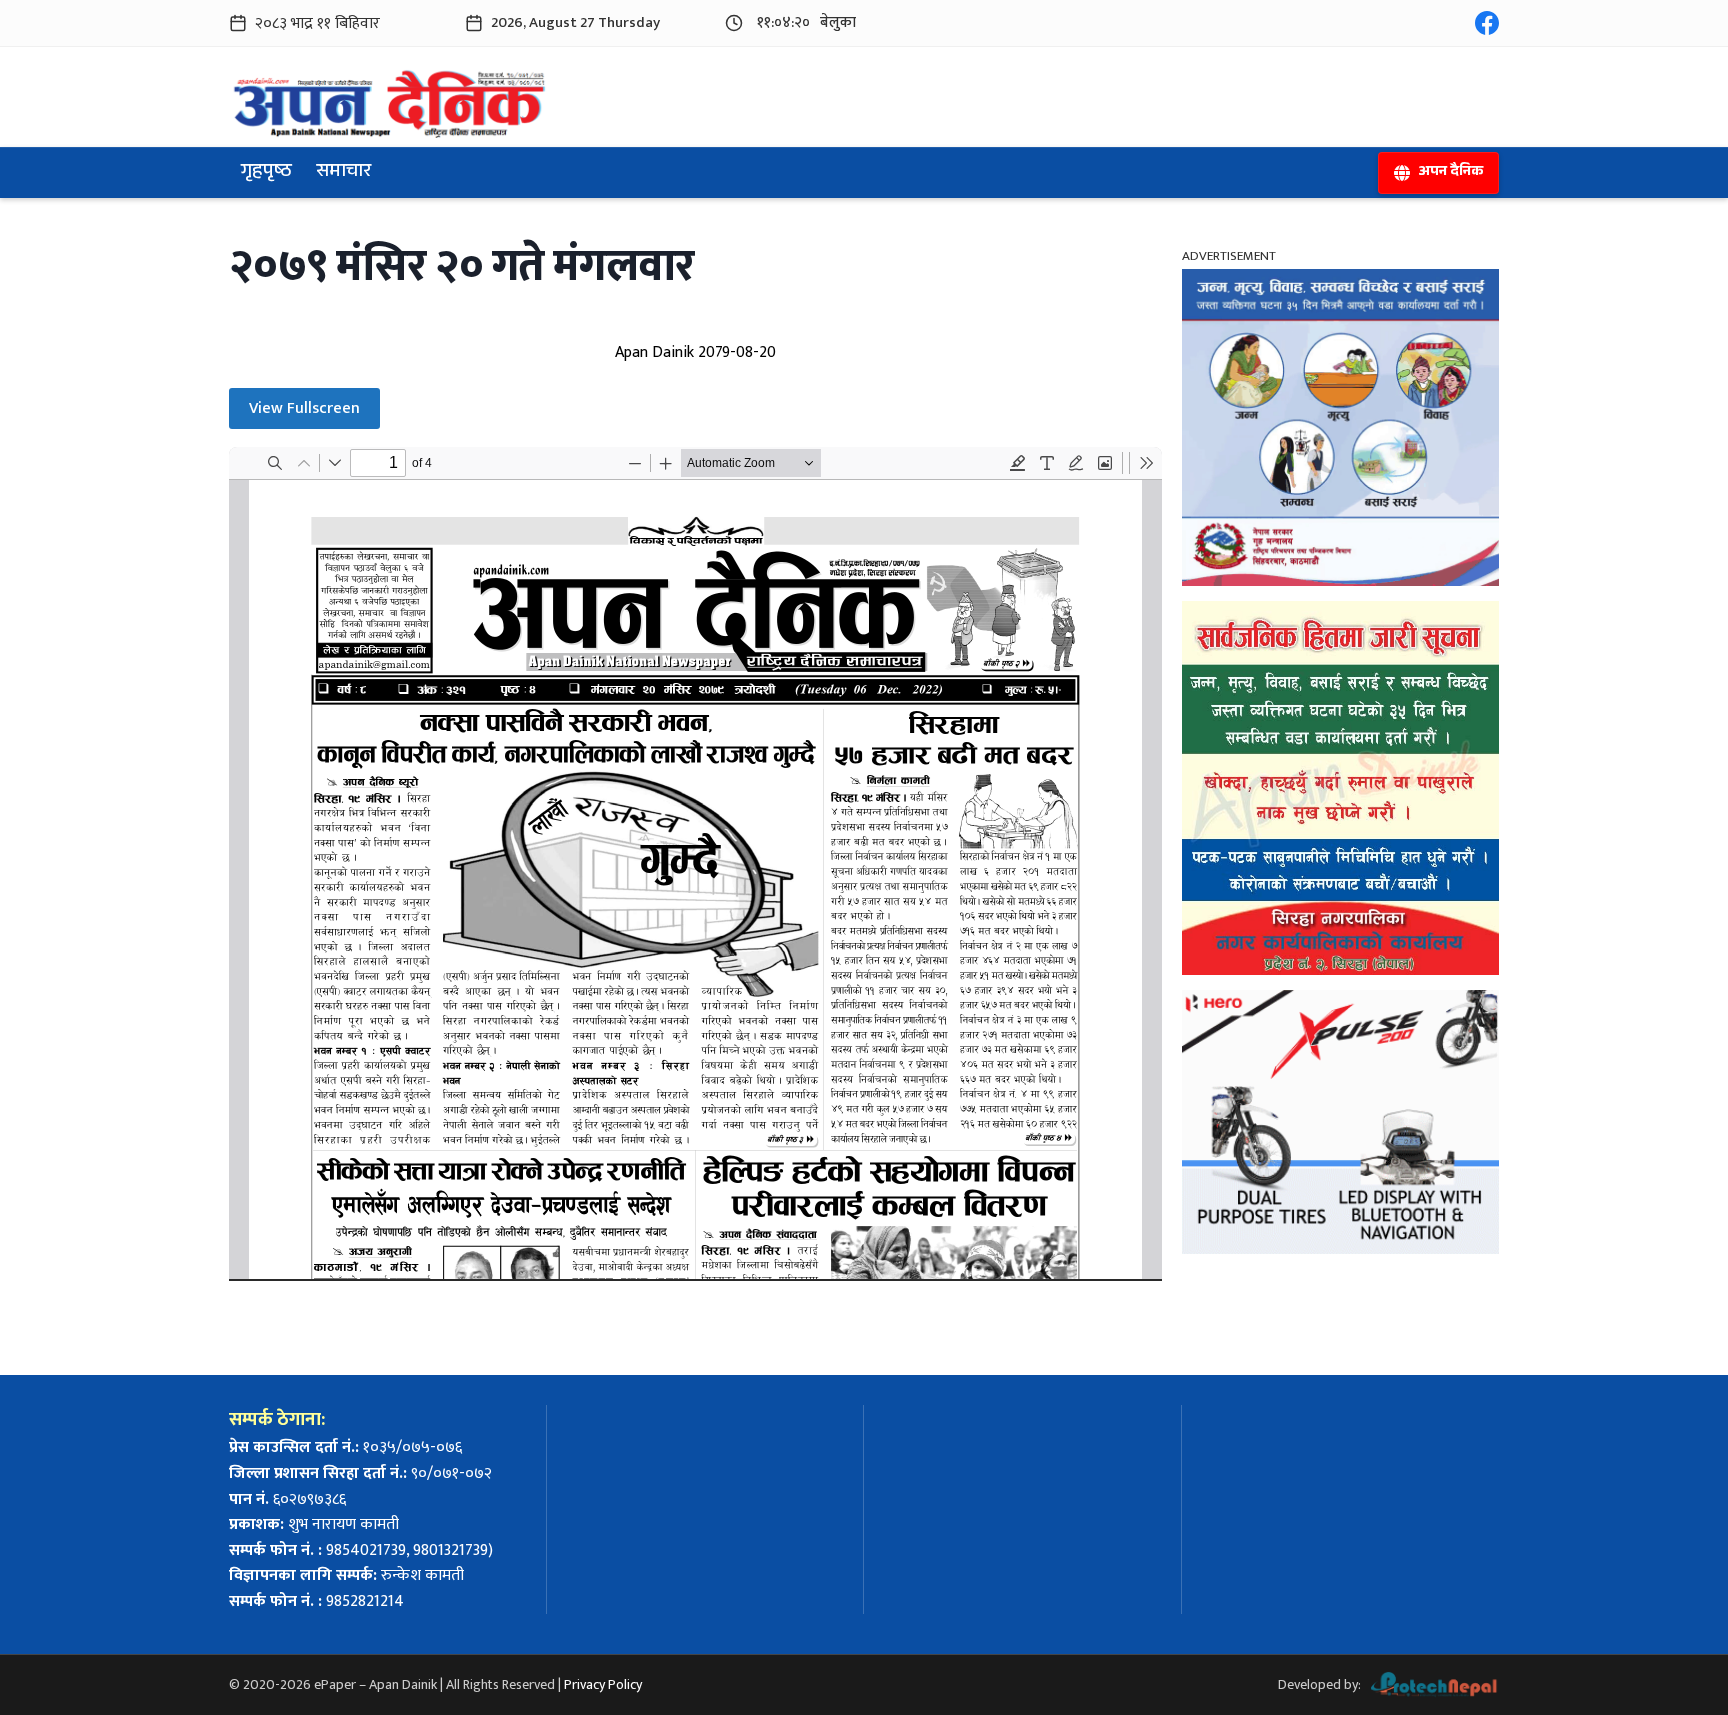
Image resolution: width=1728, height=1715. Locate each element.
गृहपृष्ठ (266, 173)
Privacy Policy (603, 1684)
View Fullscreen (304, 408)
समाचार (343, 173)
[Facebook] (1487, 23)
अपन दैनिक (1450, 173)
